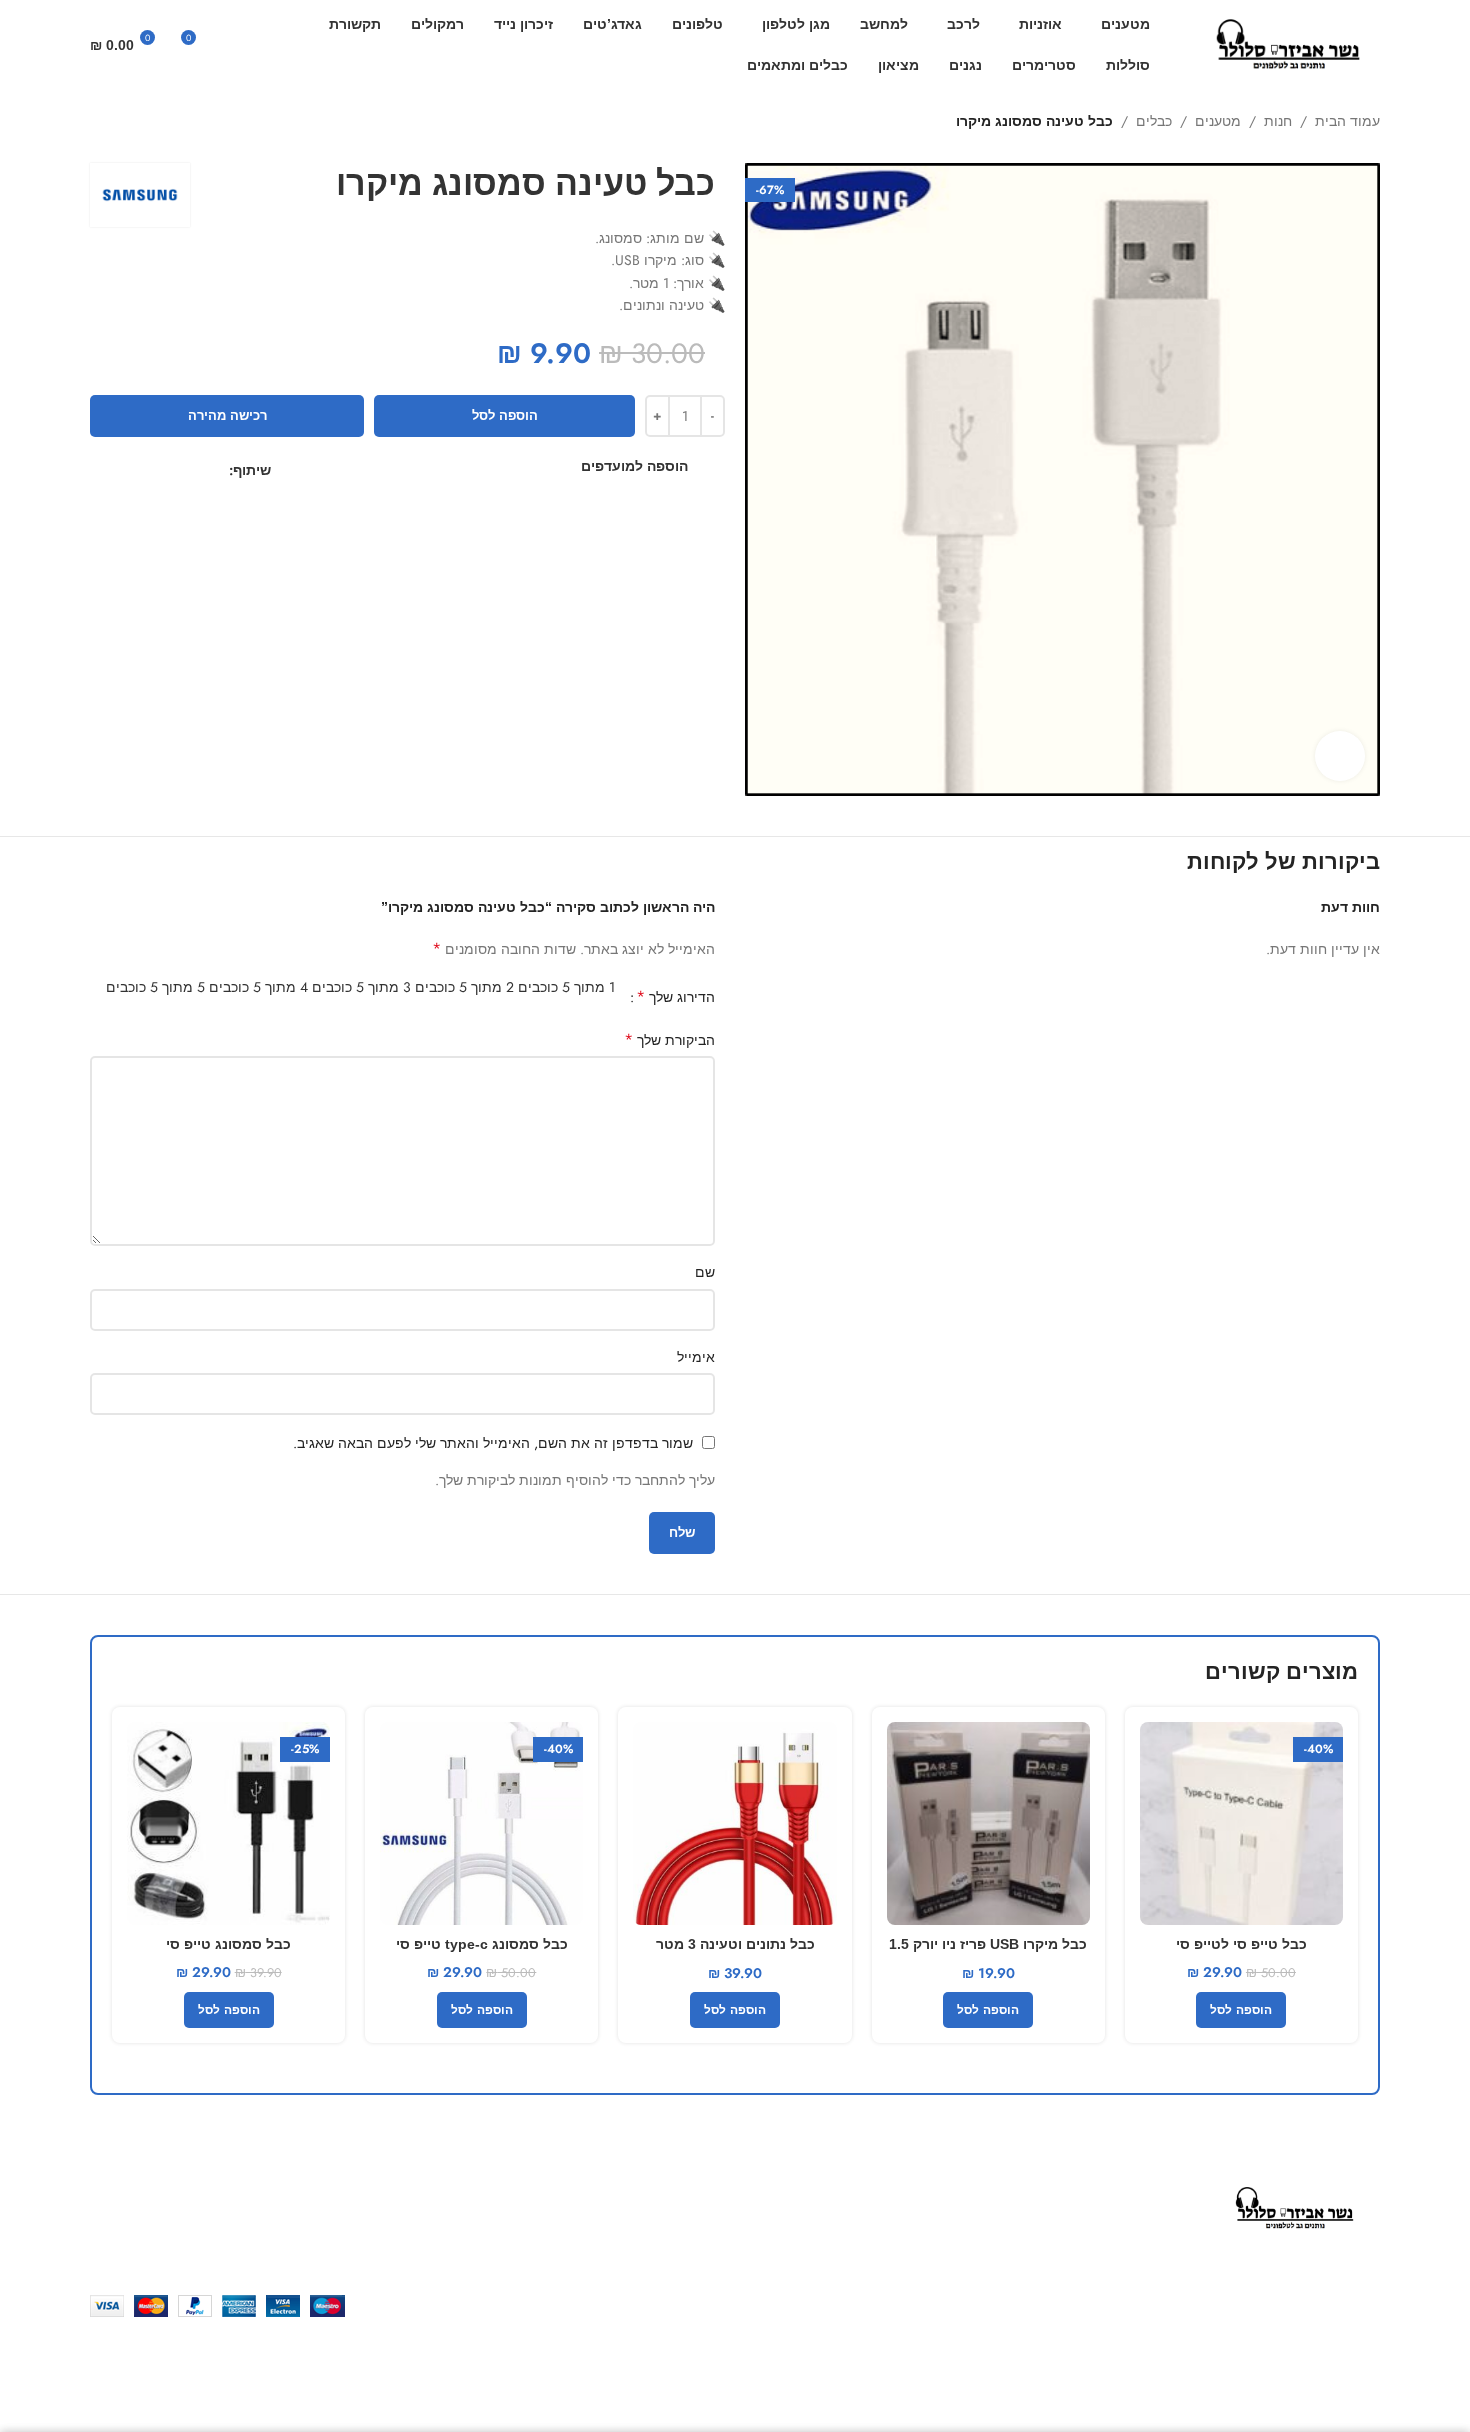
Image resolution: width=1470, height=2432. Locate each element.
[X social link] (194, 470)
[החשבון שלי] (266, 45)
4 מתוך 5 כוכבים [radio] (258, 987)
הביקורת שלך (669, 1040)
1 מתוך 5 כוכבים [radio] (566, 987)
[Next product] (100, 123)
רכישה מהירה (227, 415)
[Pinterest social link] (171, 470)
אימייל (696, 1357)
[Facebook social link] (217, 470)
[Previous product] (140, 123)
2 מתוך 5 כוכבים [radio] (464, 987)
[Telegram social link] (102, 470)
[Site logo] (1290, 43)
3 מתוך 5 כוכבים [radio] (361, 987)
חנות (1278, 121)
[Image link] (1296, 2207)
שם (705, 1272)
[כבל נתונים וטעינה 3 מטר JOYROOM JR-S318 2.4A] (734, 1823)
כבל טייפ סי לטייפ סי (1241, 1944)
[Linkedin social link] (148, 470)
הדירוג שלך (675, 997)
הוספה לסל (505, 415)
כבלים (1154, 121)
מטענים (1218, 121)
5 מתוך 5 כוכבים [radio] (155, 987)
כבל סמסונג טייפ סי (228, 1944)
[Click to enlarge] (1340, 756)
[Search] (232, 45)
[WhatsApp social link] (125, 470)
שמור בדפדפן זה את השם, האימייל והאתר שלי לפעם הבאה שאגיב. (493, 1443)
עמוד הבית (1347, 121)
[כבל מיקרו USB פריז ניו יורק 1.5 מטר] (988, 1823)
